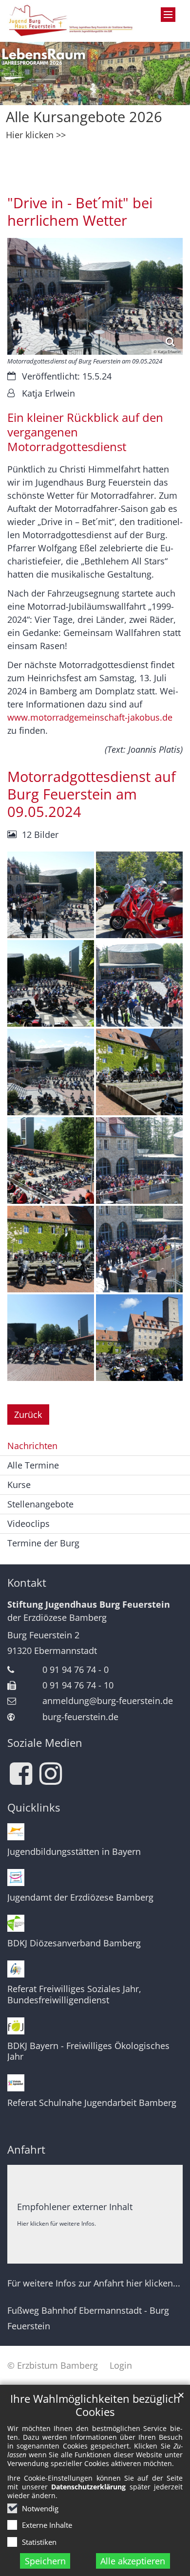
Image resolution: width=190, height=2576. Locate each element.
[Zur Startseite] (71, 21)
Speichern (45, 2561)
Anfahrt (26, 2150)
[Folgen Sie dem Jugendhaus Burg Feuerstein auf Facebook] (21, 1774)
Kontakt (27, 1583)
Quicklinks (34, 1807)
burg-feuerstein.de (80, 1717)
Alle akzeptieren (133, 2561)
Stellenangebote (40, 1504)
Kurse (19, 1485)
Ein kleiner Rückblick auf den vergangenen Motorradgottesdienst (85, 432)
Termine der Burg (43, 1543)
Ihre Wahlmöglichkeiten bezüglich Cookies (95, 2405)
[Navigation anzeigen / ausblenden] (168, 15)
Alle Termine (33, 1465)
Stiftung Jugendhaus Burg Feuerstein (89, 1604)
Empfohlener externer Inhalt (75, 2207)
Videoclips (28, 1524)
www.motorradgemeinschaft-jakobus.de (90, 717)
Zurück (28, 1415)
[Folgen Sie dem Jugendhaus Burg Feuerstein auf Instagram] (51, 1774)
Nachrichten (32, 1446)
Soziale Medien (45, 1743)
